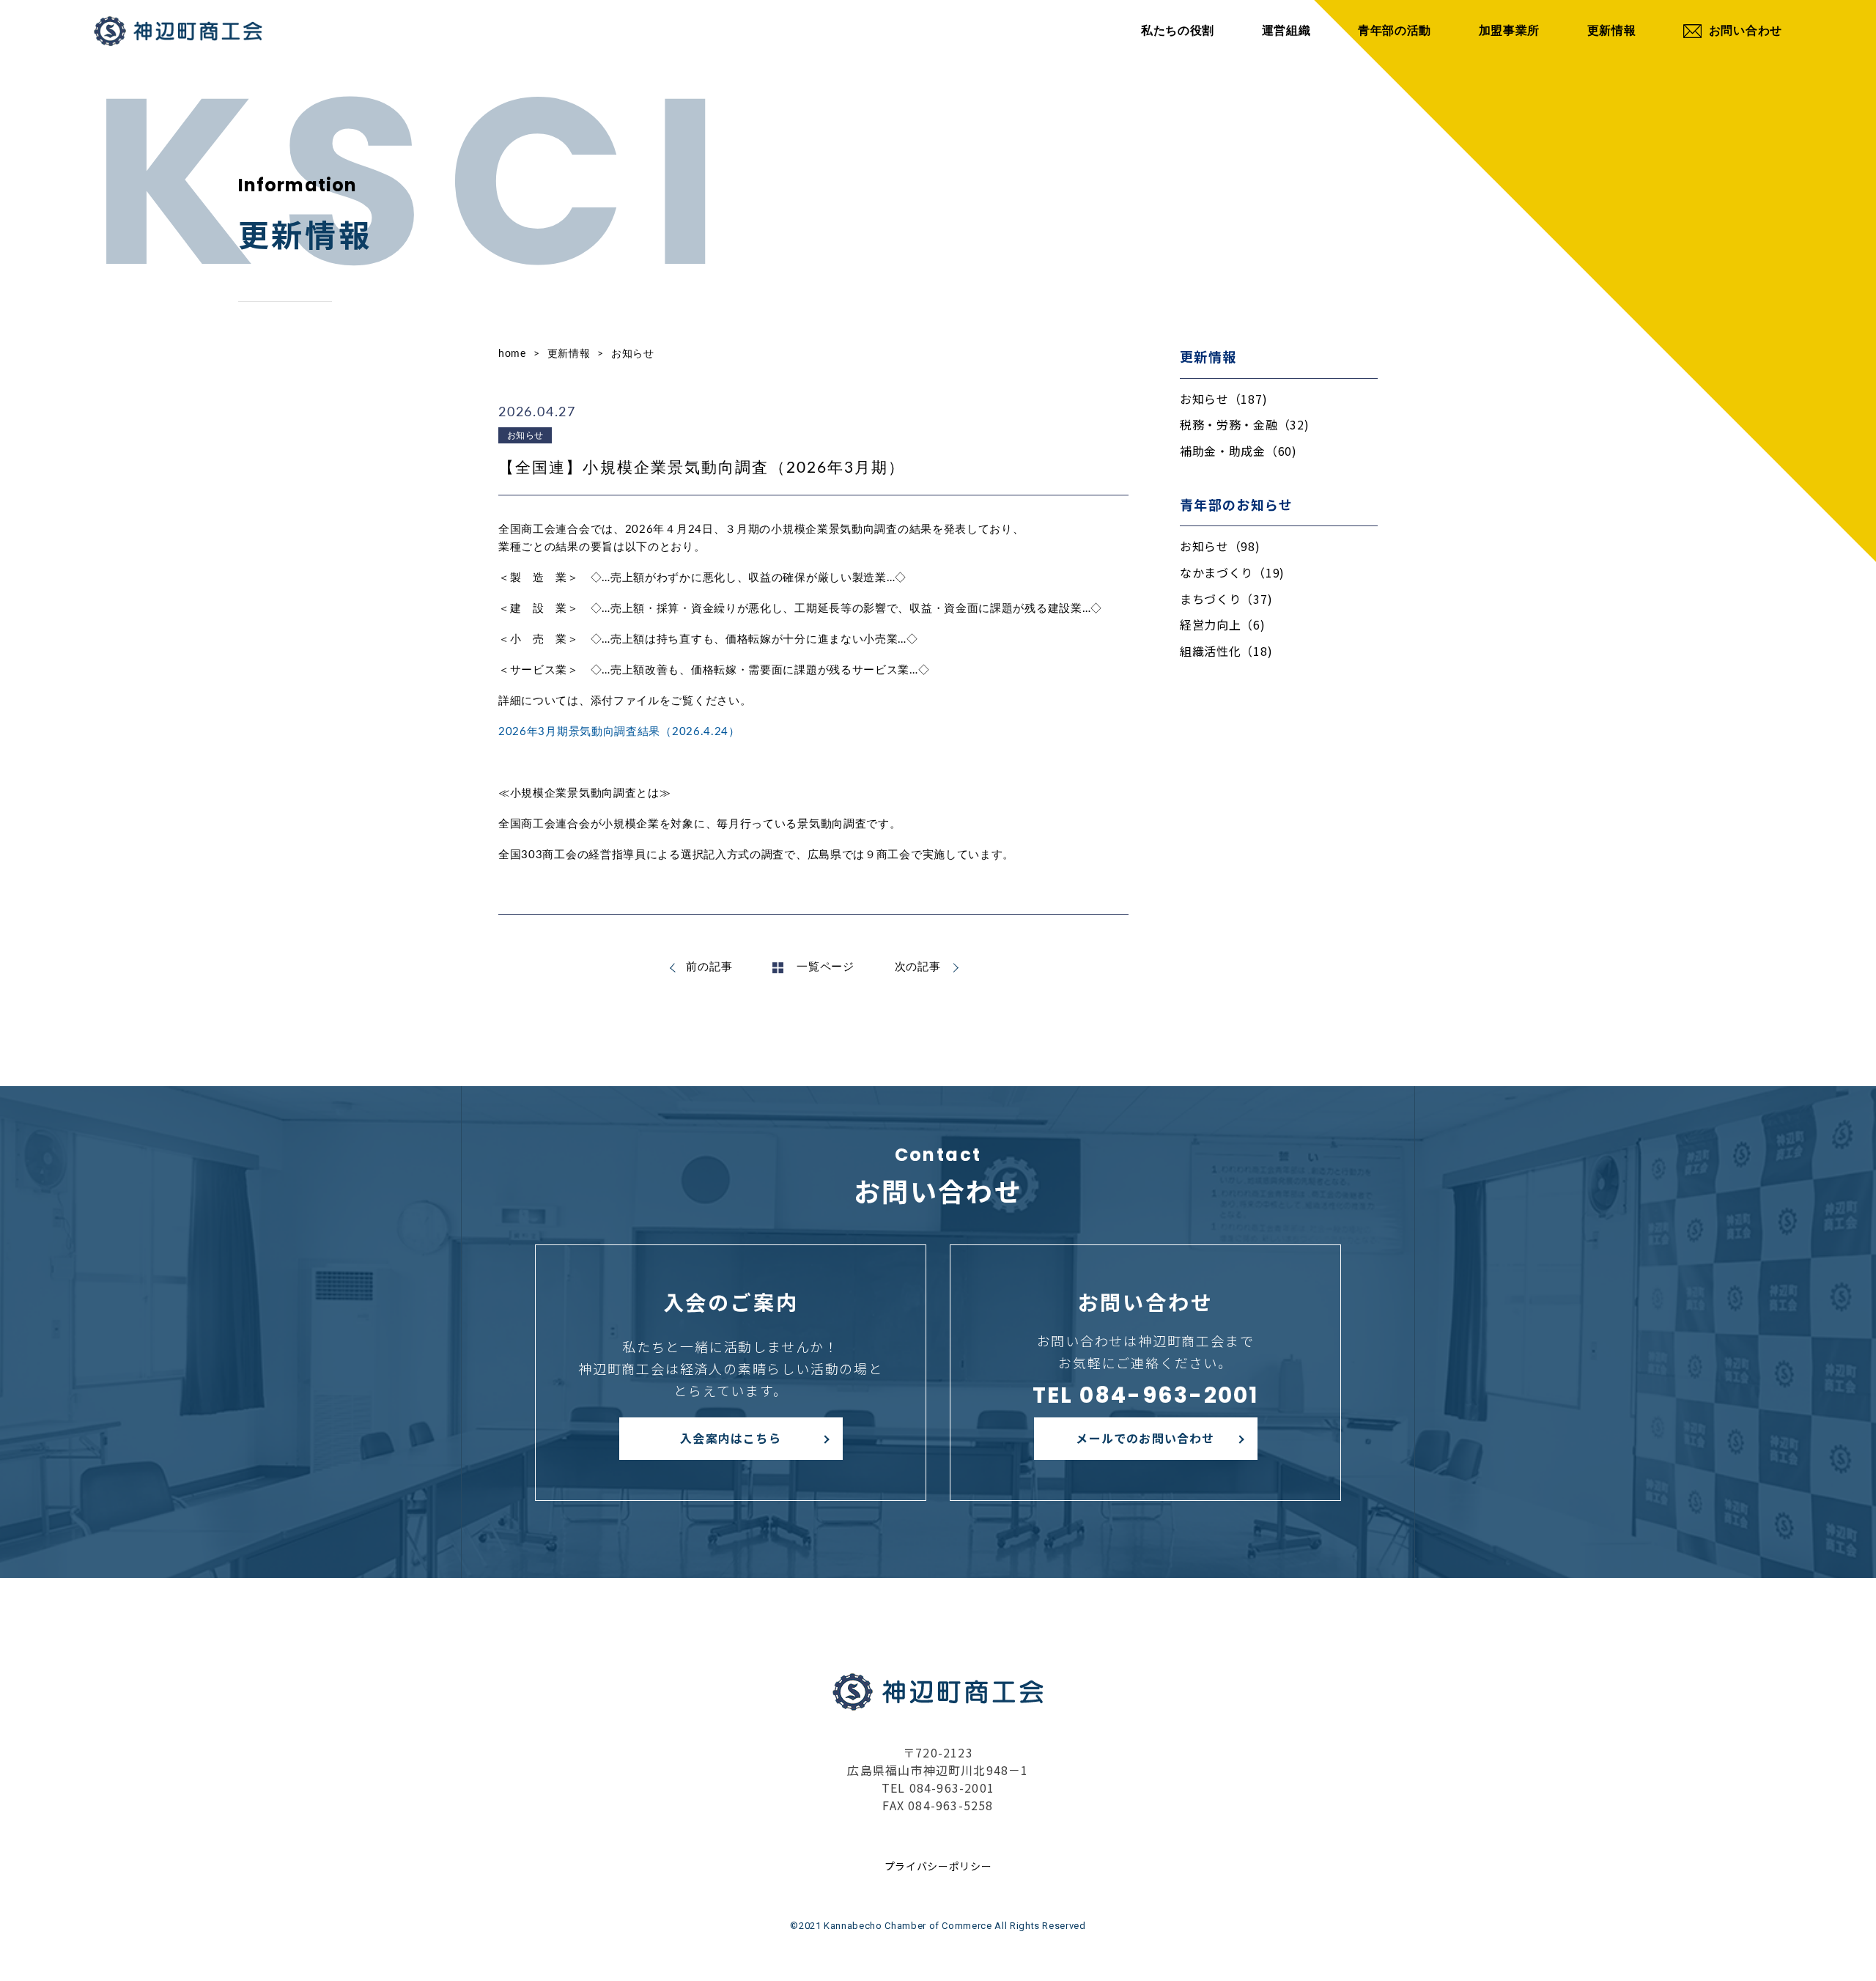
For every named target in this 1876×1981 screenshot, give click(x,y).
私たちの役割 (1178, 31)
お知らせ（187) (1223, 399)
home (512, 354)
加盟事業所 (1510, 31)
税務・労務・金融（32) (1244, 424)
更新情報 (1612, 31)
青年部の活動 (1395, 31)
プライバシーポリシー (938, 1866)
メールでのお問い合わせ (1145, 1438)
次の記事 (918, 967)
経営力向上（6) (1223, 624)
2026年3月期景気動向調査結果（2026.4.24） (619, 732)
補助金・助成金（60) (1238, 451)
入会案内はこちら (731, 1438)
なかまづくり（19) (1232, 572)
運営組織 (1286, 31)
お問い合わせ (1746, 31)
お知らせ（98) (1220, 546)
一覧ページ (826, 967)
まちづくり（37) (1226, 599)
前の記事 (709, 967)
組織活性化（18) (1226, 651)
